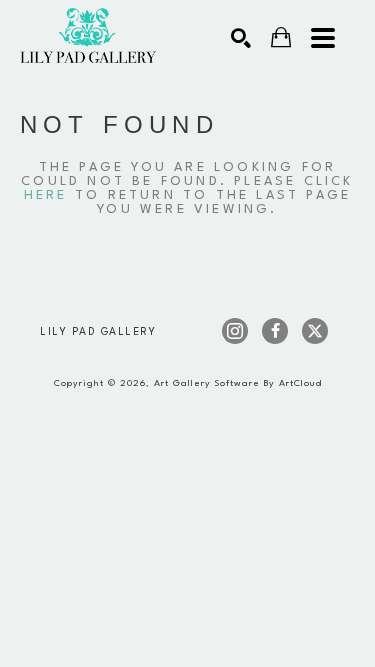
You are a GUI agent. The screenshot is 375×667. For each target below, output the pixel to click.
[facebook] (275, 331)
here (46, 195)
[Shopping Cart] (281, 37)
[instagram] (235, 331)
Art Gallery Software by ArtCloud (238, 383)
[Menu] (323, 38)
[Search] (241, 38)
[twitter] (315, 331)
